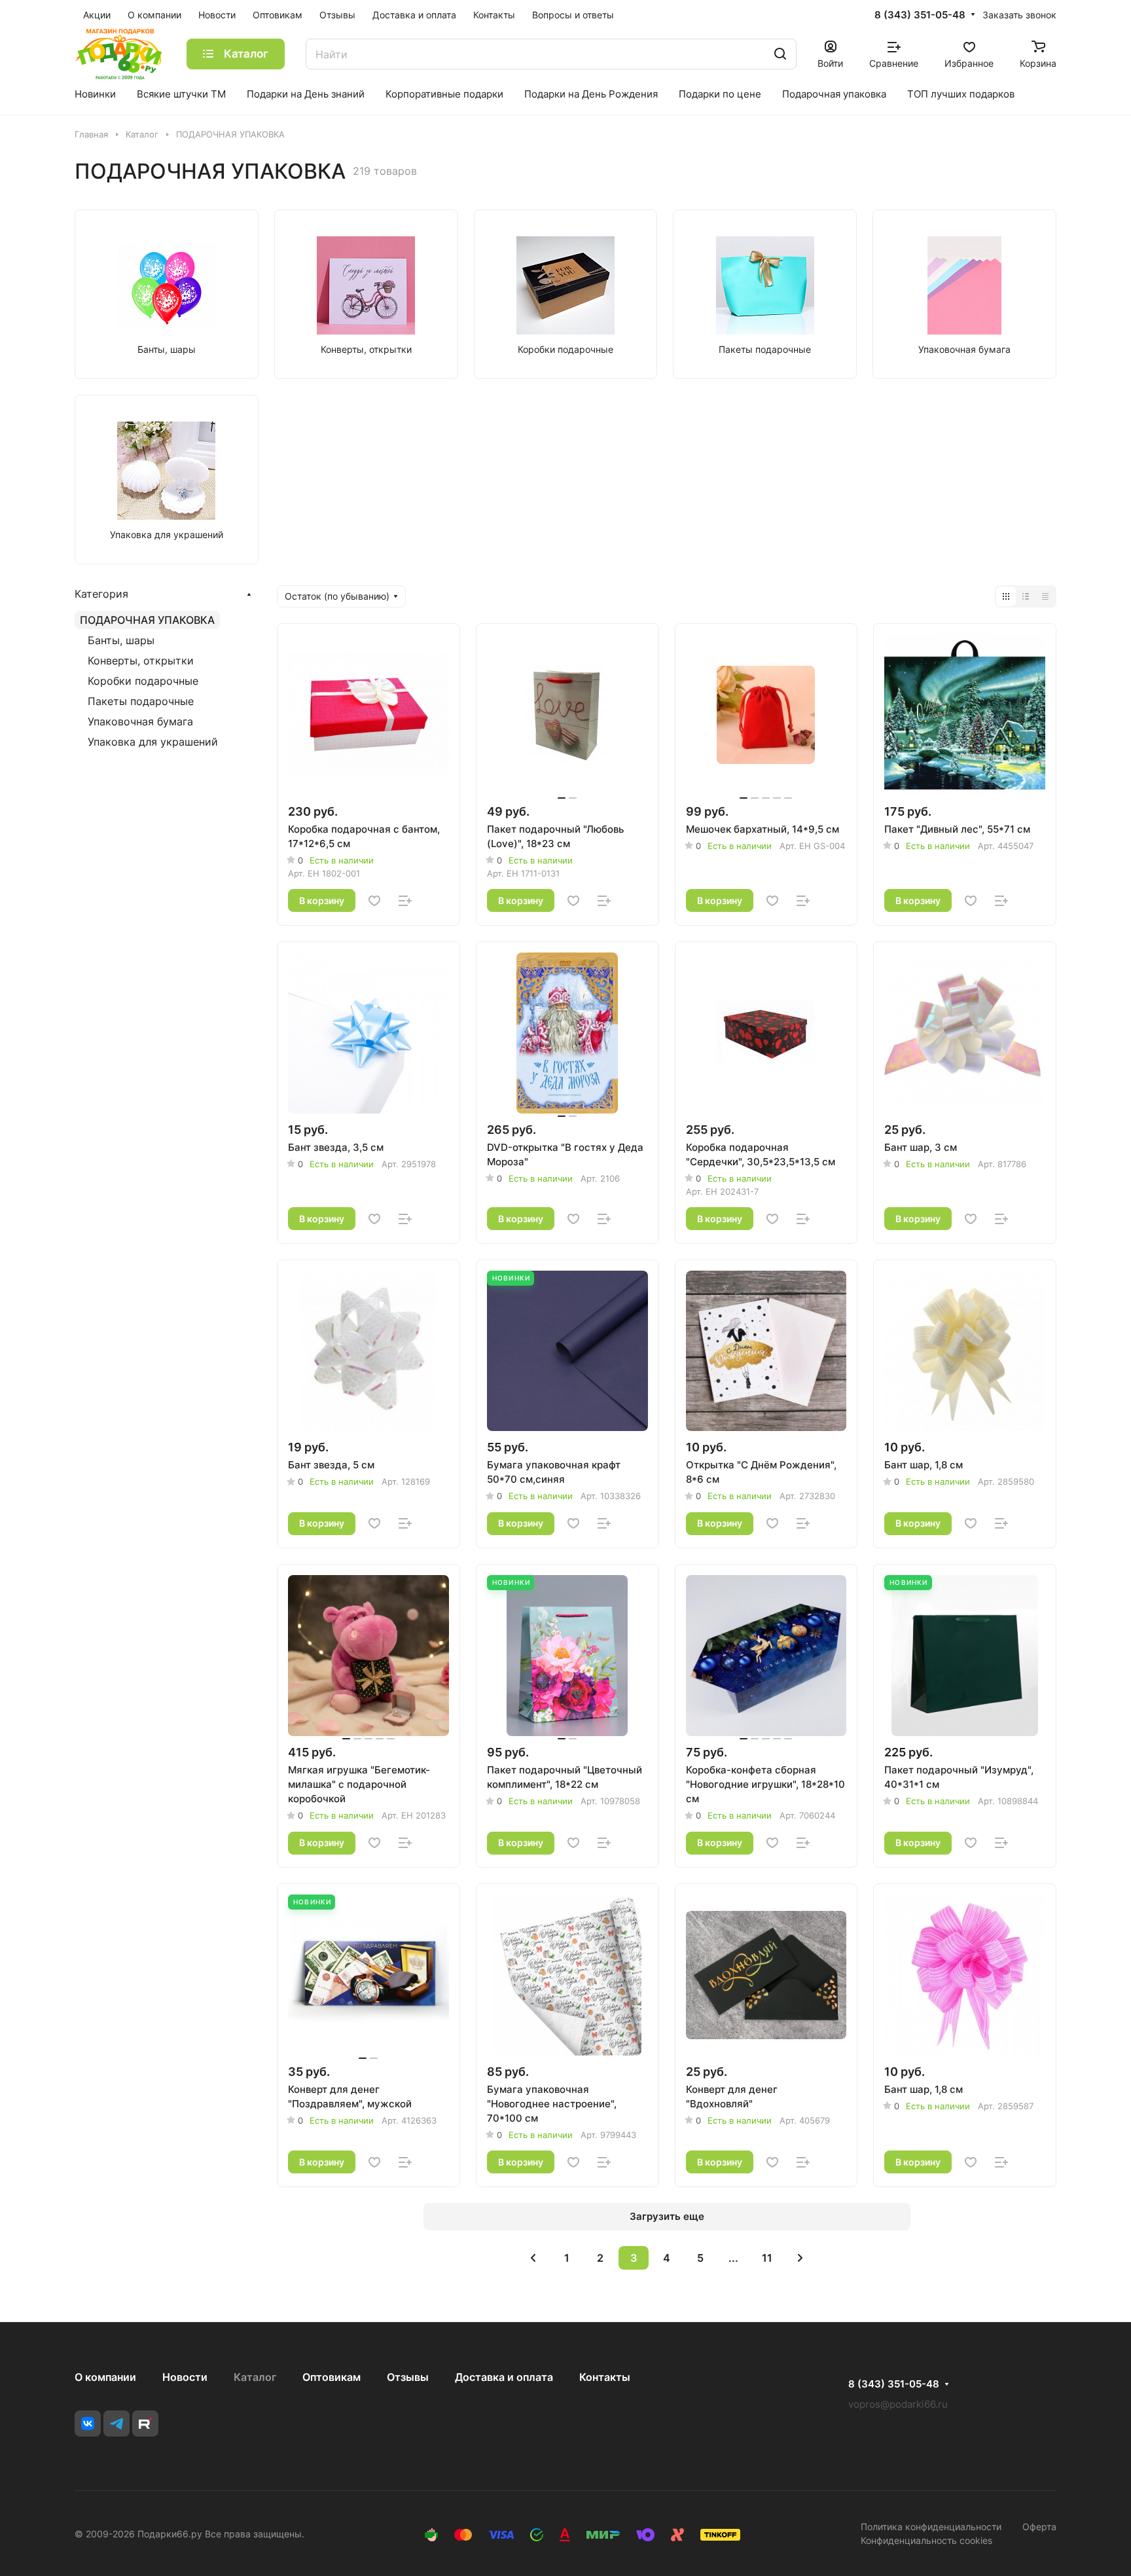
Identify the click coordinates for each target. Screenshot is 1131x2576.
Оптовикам (332, 2377)
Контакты (605, 2377)
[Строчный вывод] (1026, 596)
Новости (185, 2377)
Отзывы (408, 2377)
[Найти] (780, 54)
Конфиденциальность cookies (926, 2540)
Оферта (1039, 2527)
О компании (105, 2377)
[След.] (800, 2258)
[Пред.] (533, 2258)
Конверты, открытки (141, 661)
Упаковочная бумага (140, 721)
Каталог (255, 2377)
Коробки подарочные (143, 681)
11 (767, 2258)
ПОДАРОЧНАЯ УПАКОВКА (147, 620)
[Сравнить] (405, 901)
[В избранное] (374, 901)
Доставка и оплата (504, 2377)
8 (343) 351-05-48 (920, 15)
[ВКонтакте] (88, 2423)
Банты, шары (121, 640)
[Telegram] (117, 2423)
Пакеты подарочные (141, 701)
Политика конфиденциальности (931, 2527)
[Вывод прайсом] (1045, 596)
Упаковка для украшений (153, 742)
